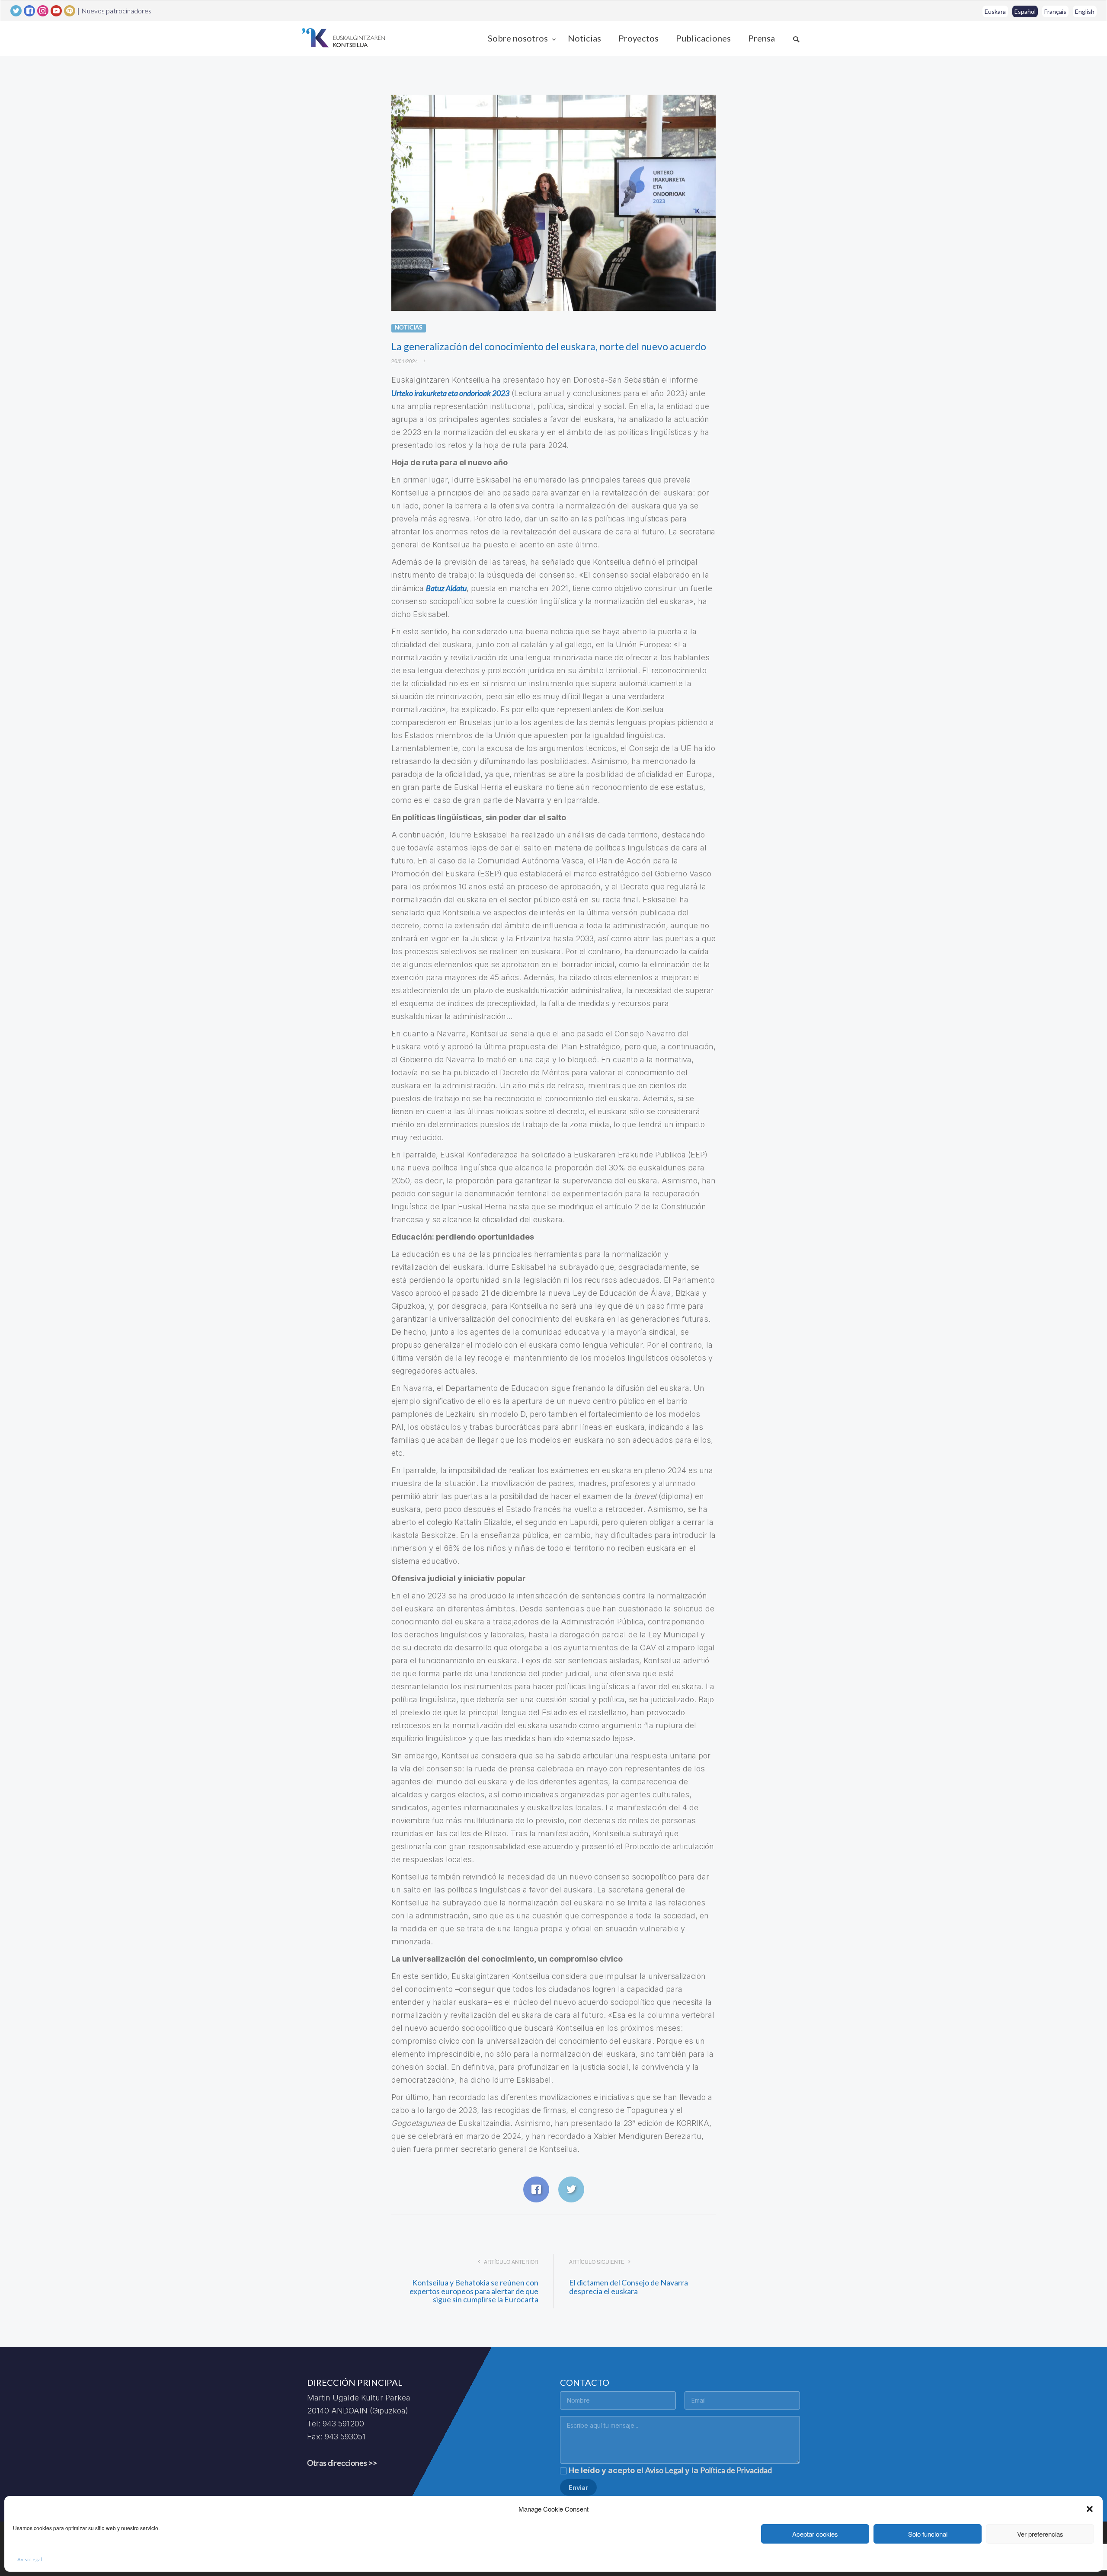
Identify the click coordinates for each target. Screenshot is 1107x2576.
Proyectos (638, 38)
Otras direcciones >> (342, 2463)
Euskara (995, 11)
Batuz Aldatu (446, 588)
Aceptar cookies (815, 2534)
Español (1025, 11)
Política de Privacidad (736, 2470)
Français (1055, 11)
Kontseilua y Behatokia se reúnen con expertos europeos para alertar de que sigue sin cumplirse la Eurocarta (474, 2291)
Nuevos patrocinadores (116, 11)
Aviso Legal (30, 2559)
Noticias (584, 38)
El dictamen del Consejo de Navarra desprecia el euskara (629, 2287)
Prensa (761, 38)
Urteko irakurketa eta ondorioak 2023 (450, 393)
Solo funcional (928, 2534)
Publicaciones (703, 38)
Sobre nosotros (519, 38)
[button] (1090, 2509)
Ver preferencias (1040, 2534)
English (1085, 11)
